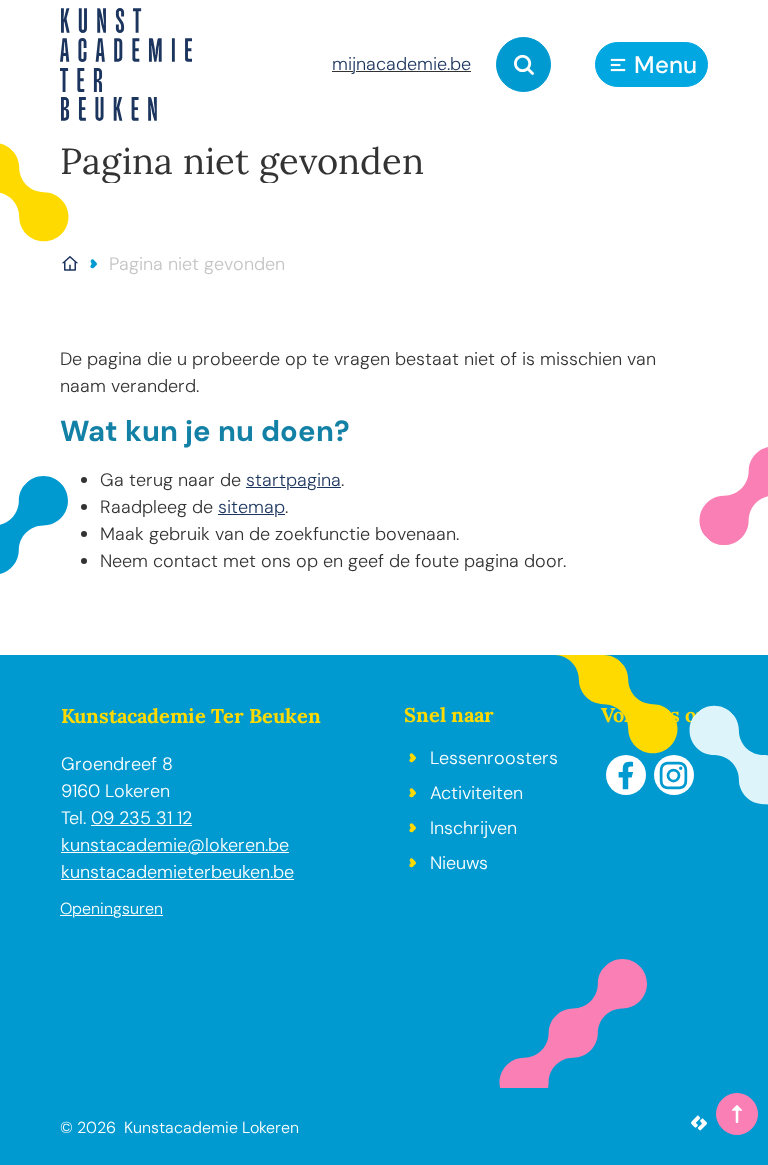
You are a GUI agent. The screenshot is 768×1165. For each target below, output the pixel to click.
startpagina (293, 480)
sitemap (251, 507)
